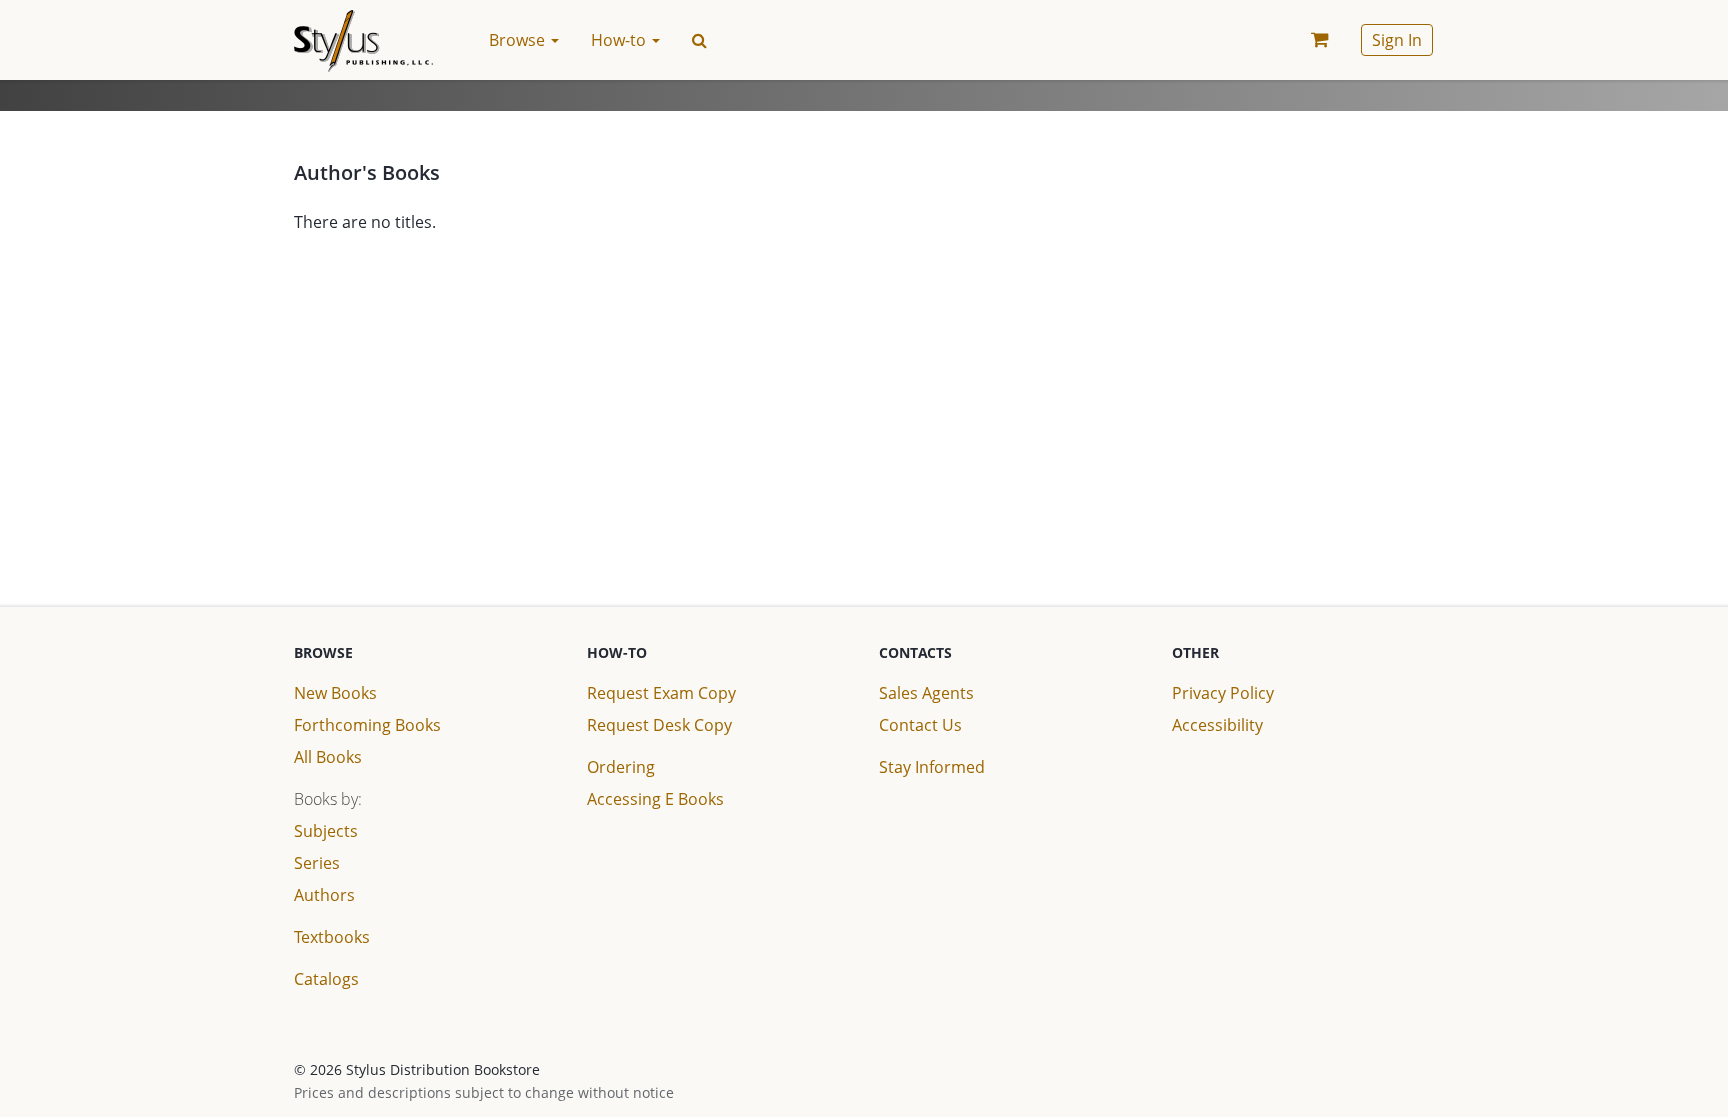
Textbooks (332, 937)
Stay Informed (932, 767)
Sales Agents (926, 693)
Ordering (621, 767)
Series (317, 863)
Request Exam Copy (661, 693)
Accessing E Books (655, 799)
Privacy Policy (1223, 693)
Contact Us (920, 725)
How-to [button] (620, 40)
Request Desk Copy (659, 725)
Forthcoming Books (367, 725)
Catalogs (326, 979)
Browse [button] (519, 40)
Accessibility (1217, 725)
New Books (335, 693)
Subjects (326, 831)
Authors (324, 895)
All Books (328, 757)
